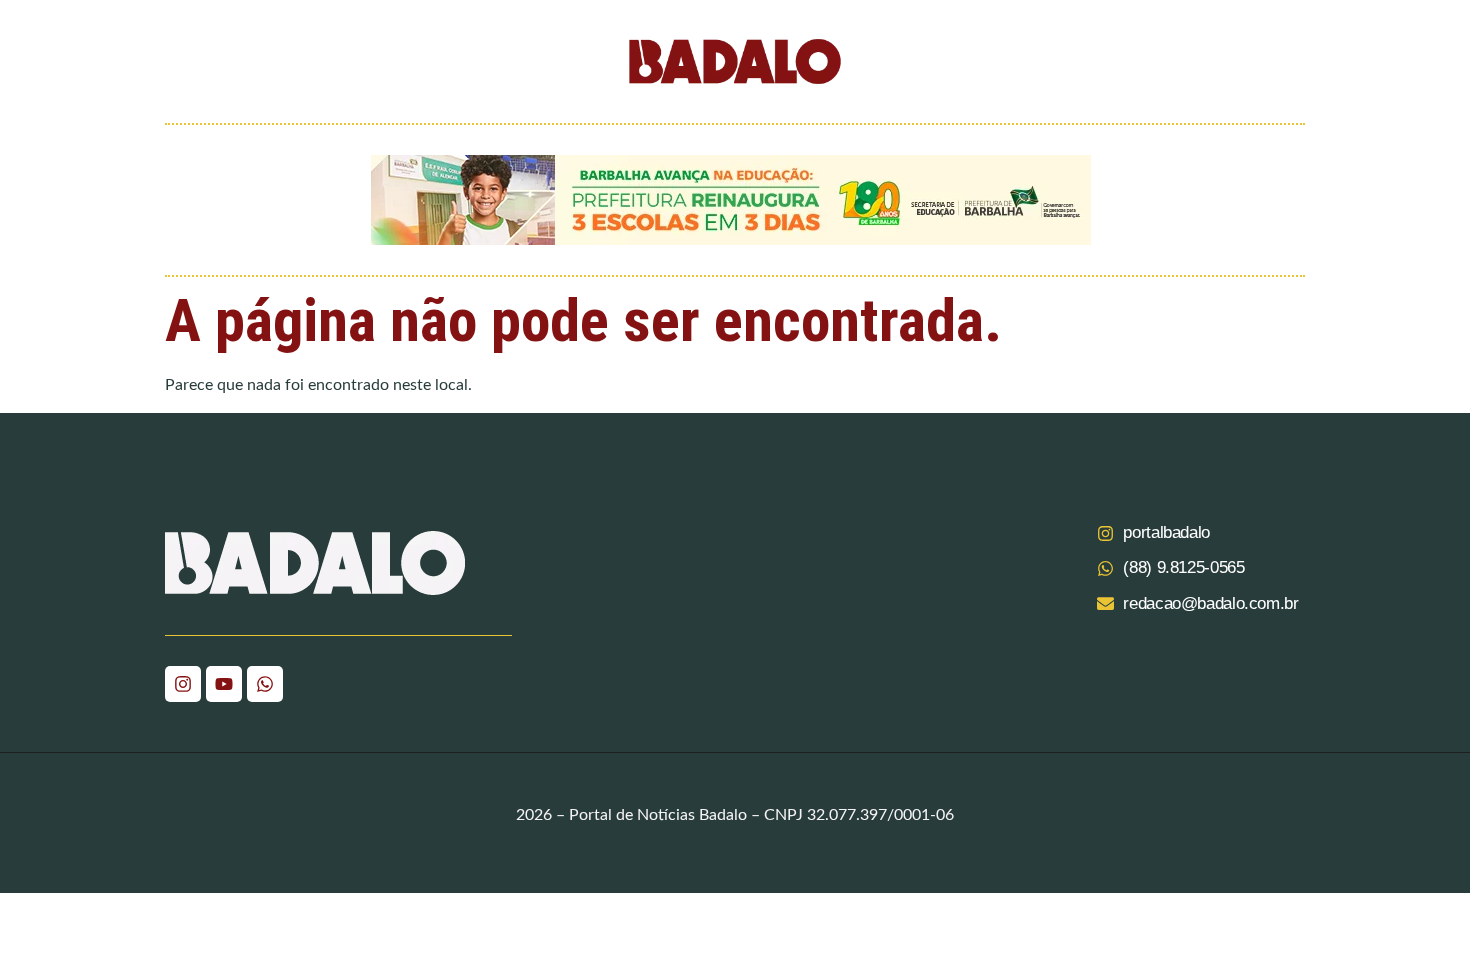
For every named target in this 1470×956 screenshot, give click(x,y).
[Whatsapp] (265, 684)
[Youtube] (224, 684)
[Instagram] (183, 684)
